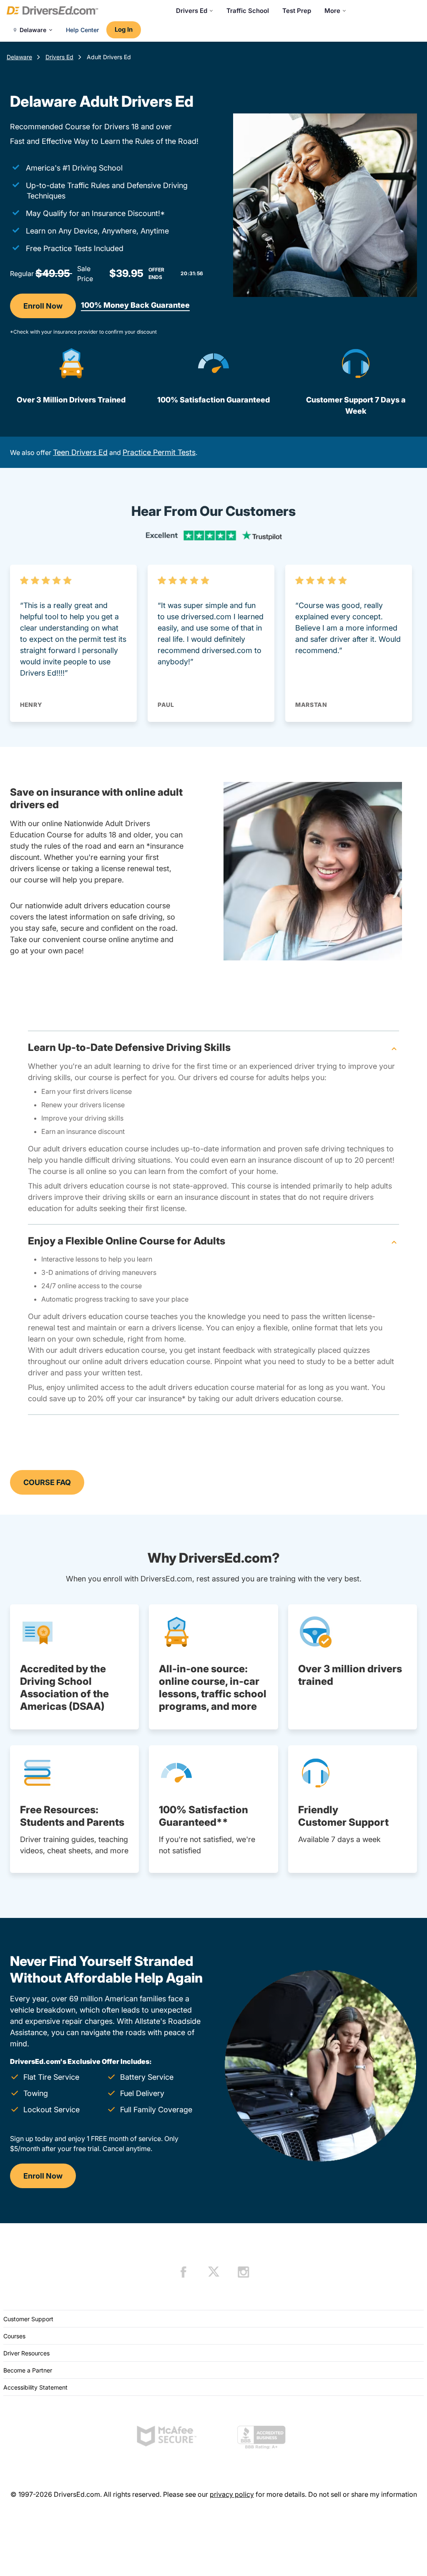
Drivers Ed (192, 11)
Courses (14, 2336)
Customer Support (28, 2319)
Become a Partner (28, 2370)
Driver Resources (26, 2353)
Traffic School (248, 11)
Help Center (82, 30)
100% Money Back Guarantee (135, 305)
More (332, 11)
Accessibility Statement (35, 2387)
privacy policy (232, 2494)
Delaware (19, 57)
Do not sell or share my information (363, 2494)
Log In (124, 29)
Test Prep (297, 11)
